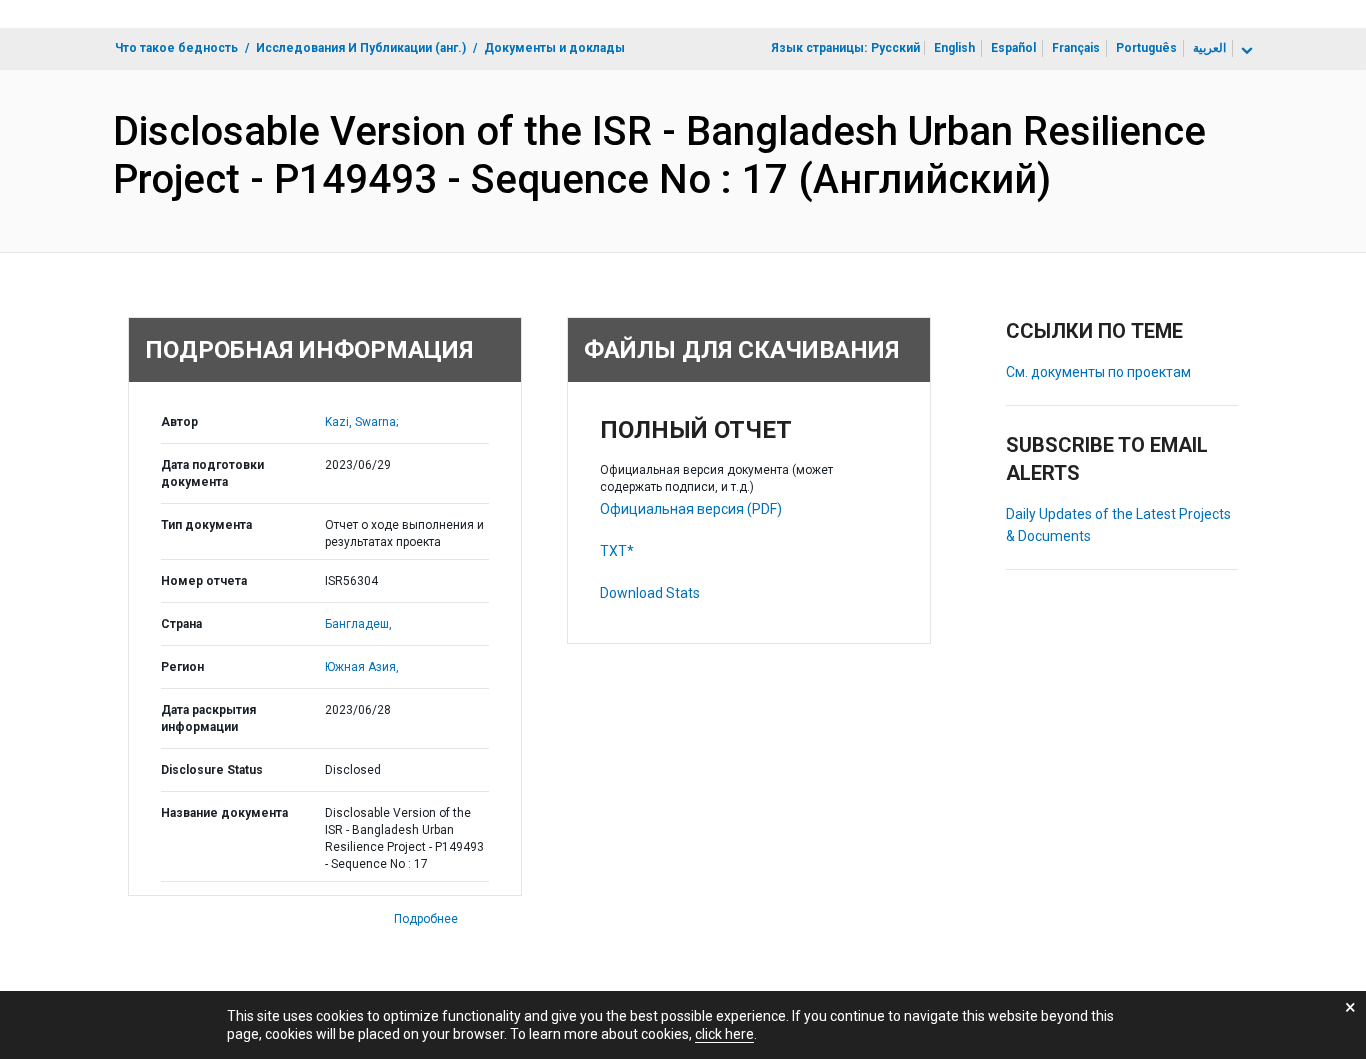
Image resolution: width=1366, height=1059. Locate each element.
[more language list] (1245, 51)
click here (724, 1034)
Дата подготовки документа (212, 473)
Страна (181, 624)
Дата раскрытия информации (208, 718)
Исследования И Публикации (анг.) (361, 48)
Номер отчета (204, 581)
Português (1146, 48)
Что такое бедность (176, 48)
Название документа (224, 813)
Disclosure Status (212, 770)
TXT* (617, 551)
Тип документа (206, 525)
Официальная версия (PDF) (691, 509)
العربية (1209, 48)
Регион (182, 667)
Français (1076, 48)
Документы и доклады (554, 48)
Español (1013, 48)
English (954, 48)
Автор (179, 422)
